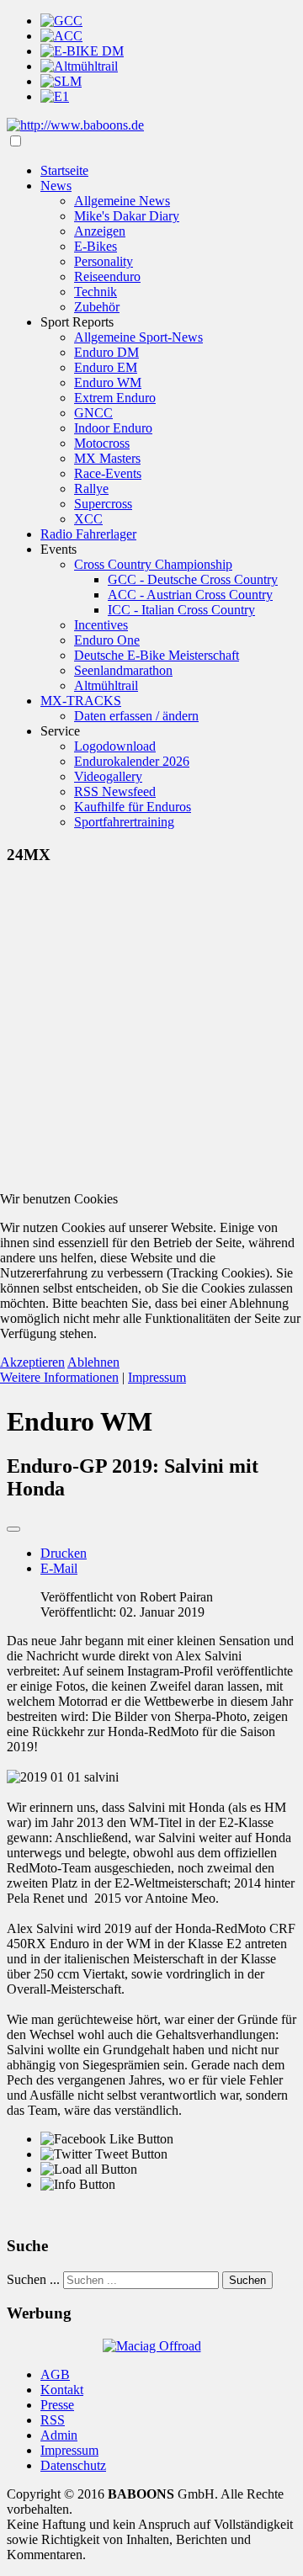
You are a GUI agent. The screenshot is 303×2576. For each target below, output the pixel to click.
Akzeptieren (32, 1362)
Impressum (157, 1377)
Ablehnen (93, 1362)
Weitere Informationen (59, 1377)
